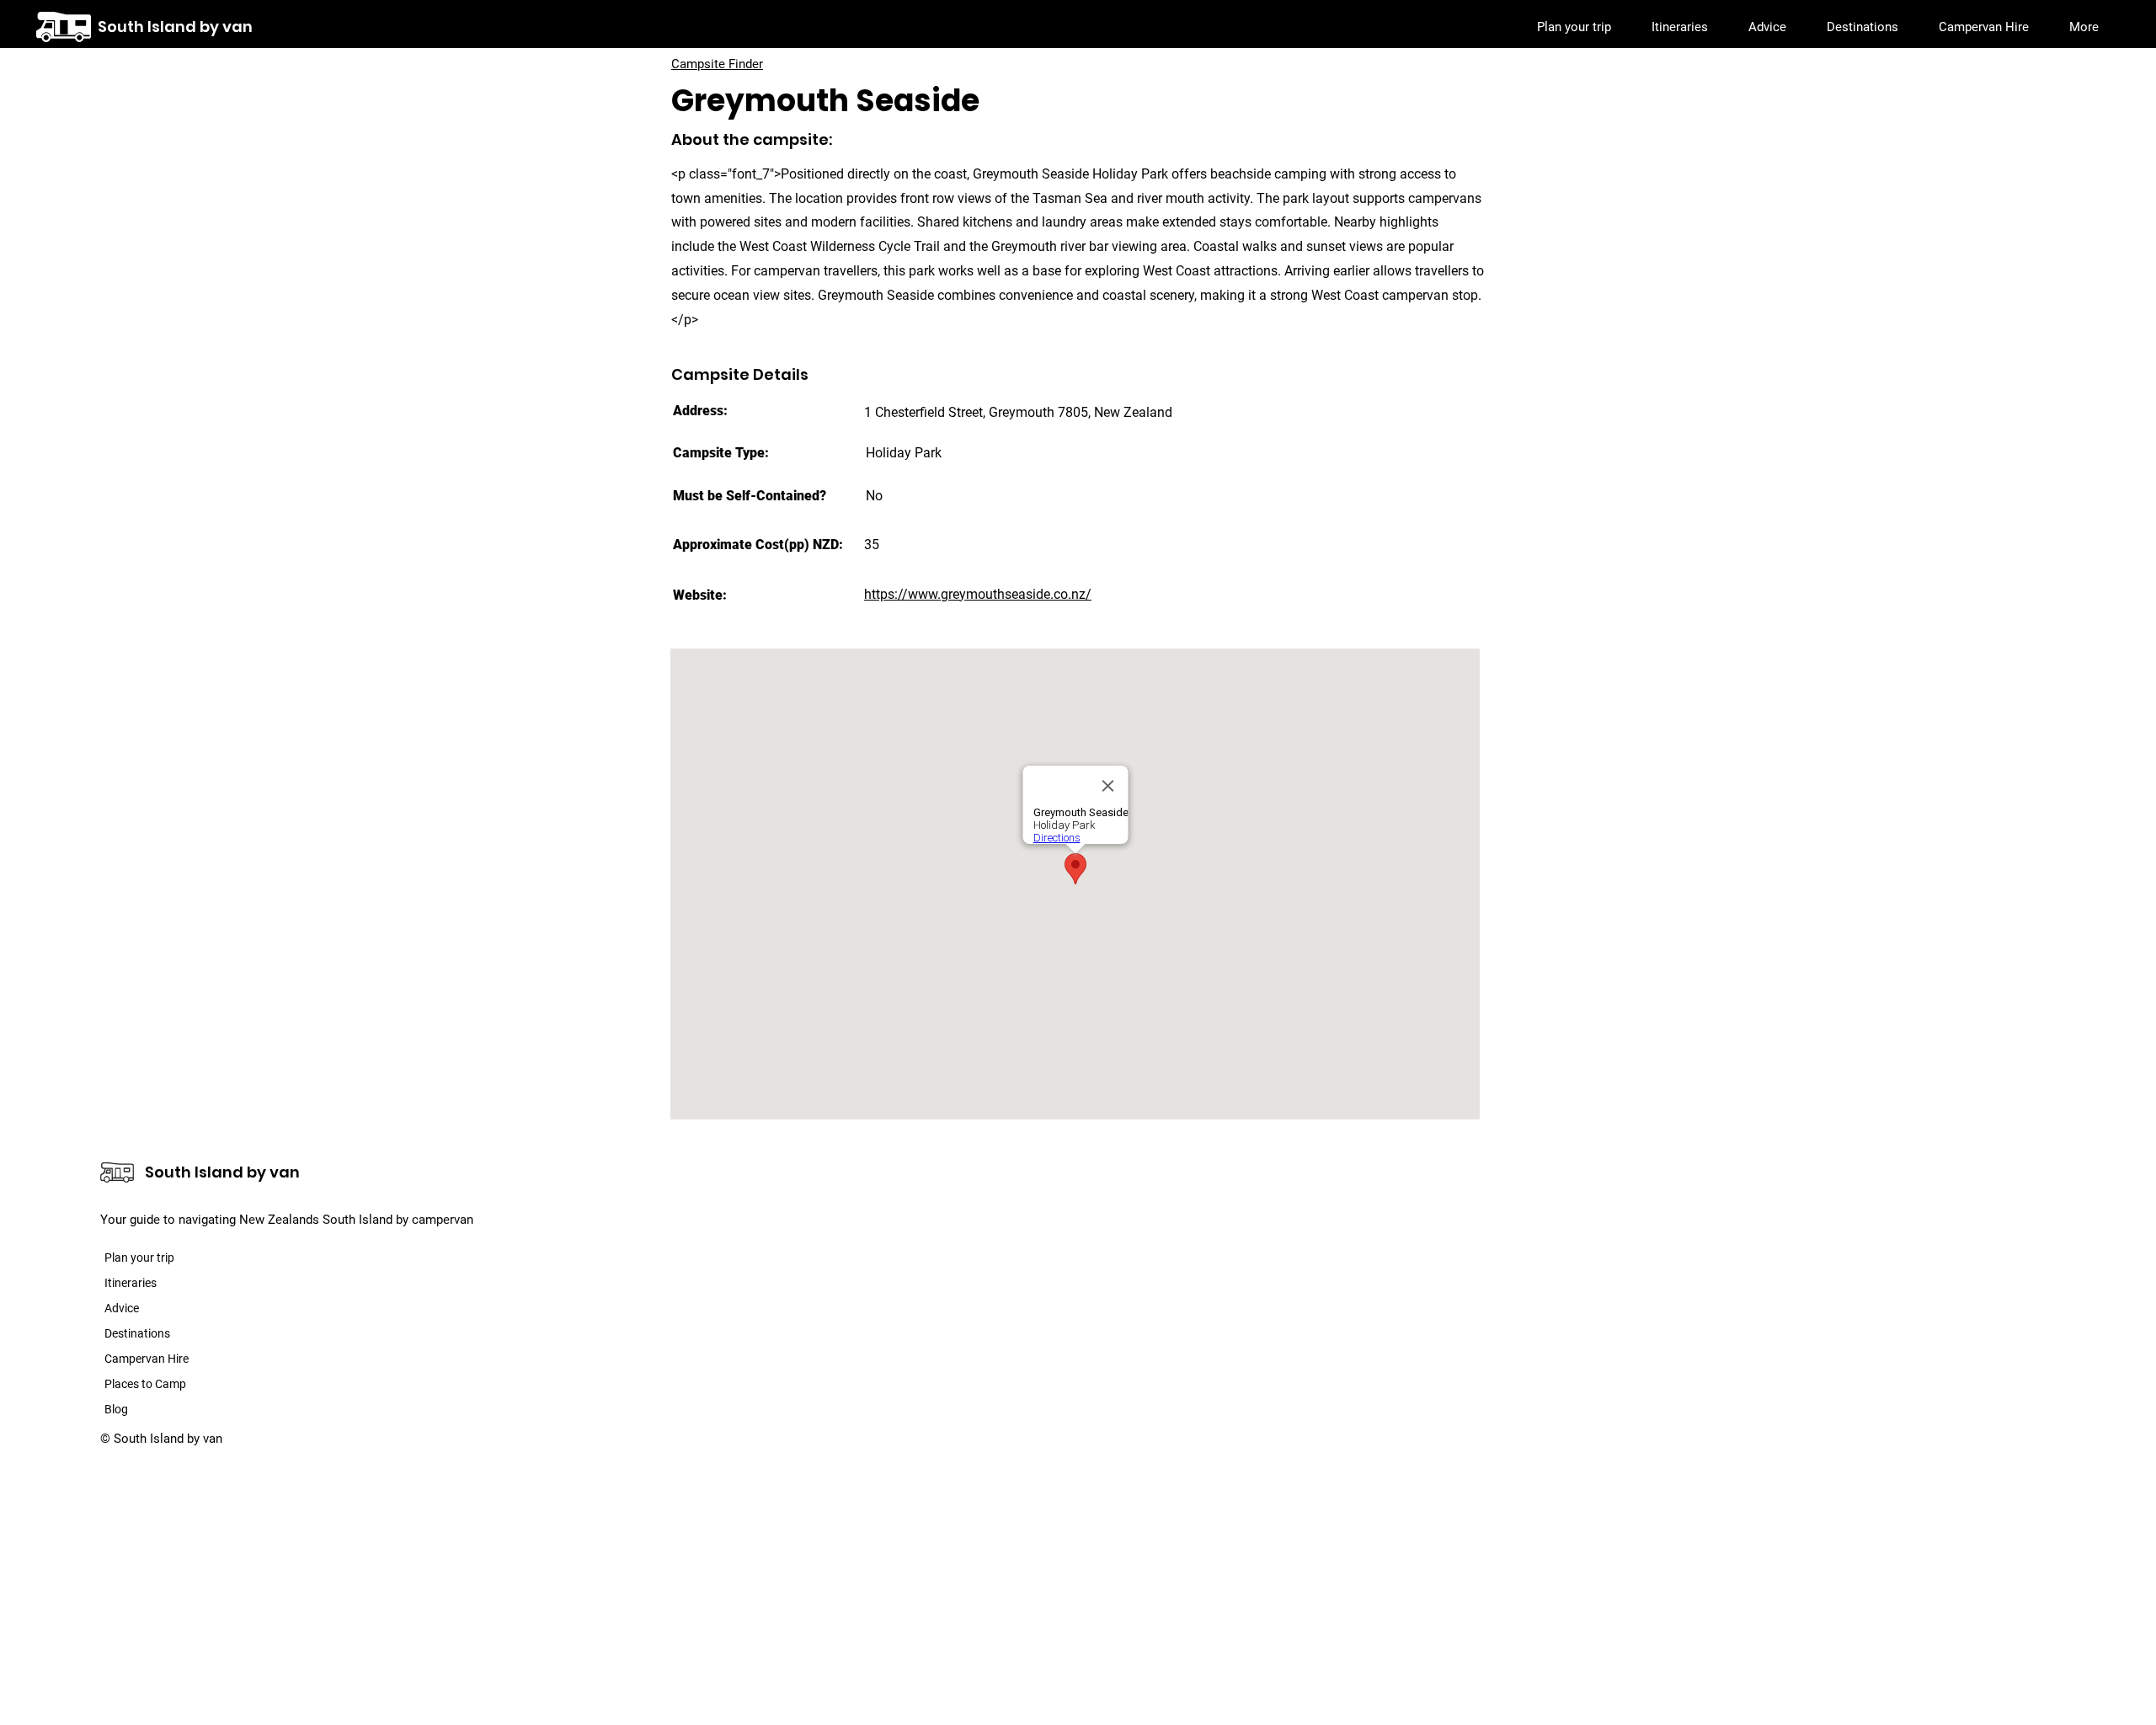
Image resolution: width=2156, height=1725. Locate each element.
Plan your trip (139, 1258)
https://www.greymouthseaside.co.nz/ (978, 594)
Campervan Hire (147, 1359)
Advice (122, 1308)
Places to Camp (145, 1384)
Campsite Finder (717, 64)
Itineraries (131, 1283)
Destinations (137, 1333)
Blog (116, 1409)
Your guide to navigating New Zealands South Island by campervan (287, 1220)
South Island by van (175, 27)
